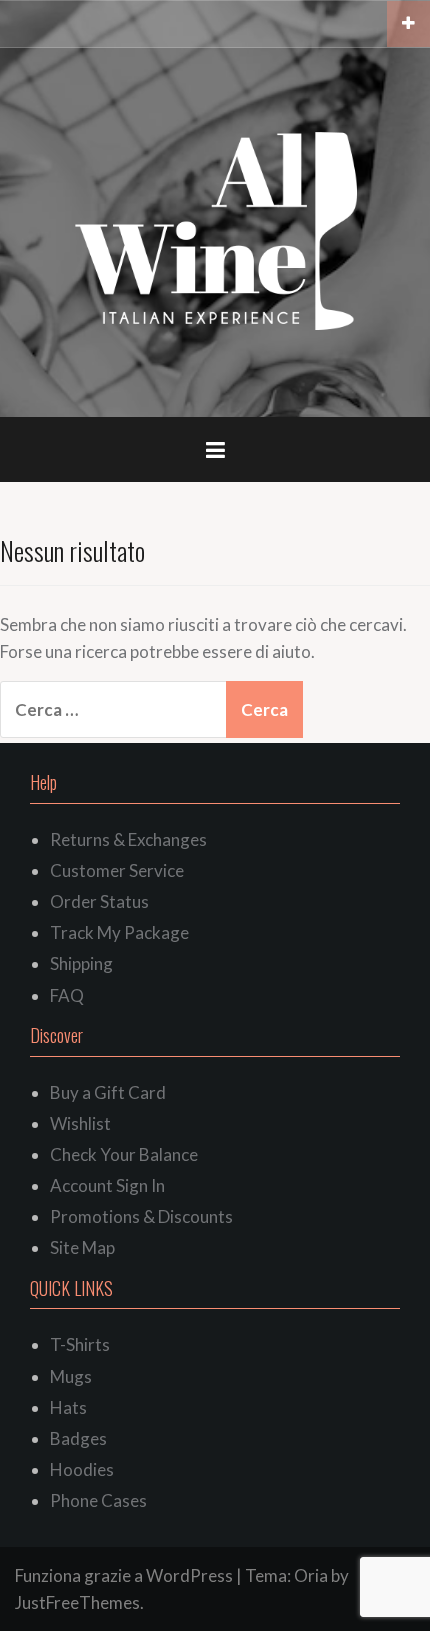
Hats (68, 1407)
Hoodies (82, 1469)
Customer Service (117, 870)
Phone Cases (98, 1500)
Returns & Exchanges (128, 839)
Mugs (71, 1376)
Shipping (81, 963)
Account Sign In (107, 1185)
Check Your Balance (124, 1154)
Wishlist (80, 1123)
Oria (311, 1575)
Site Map (82, 1247)
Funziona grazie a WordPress (124, 1575)
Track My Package (119, 932)
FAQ (67, 995)
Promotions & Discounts (141, 1216)
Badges (78, 1438)
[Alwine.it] (215, 230)
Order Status (99, 901)
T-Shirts (80, 1344)
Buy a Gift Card (108, 1092)
